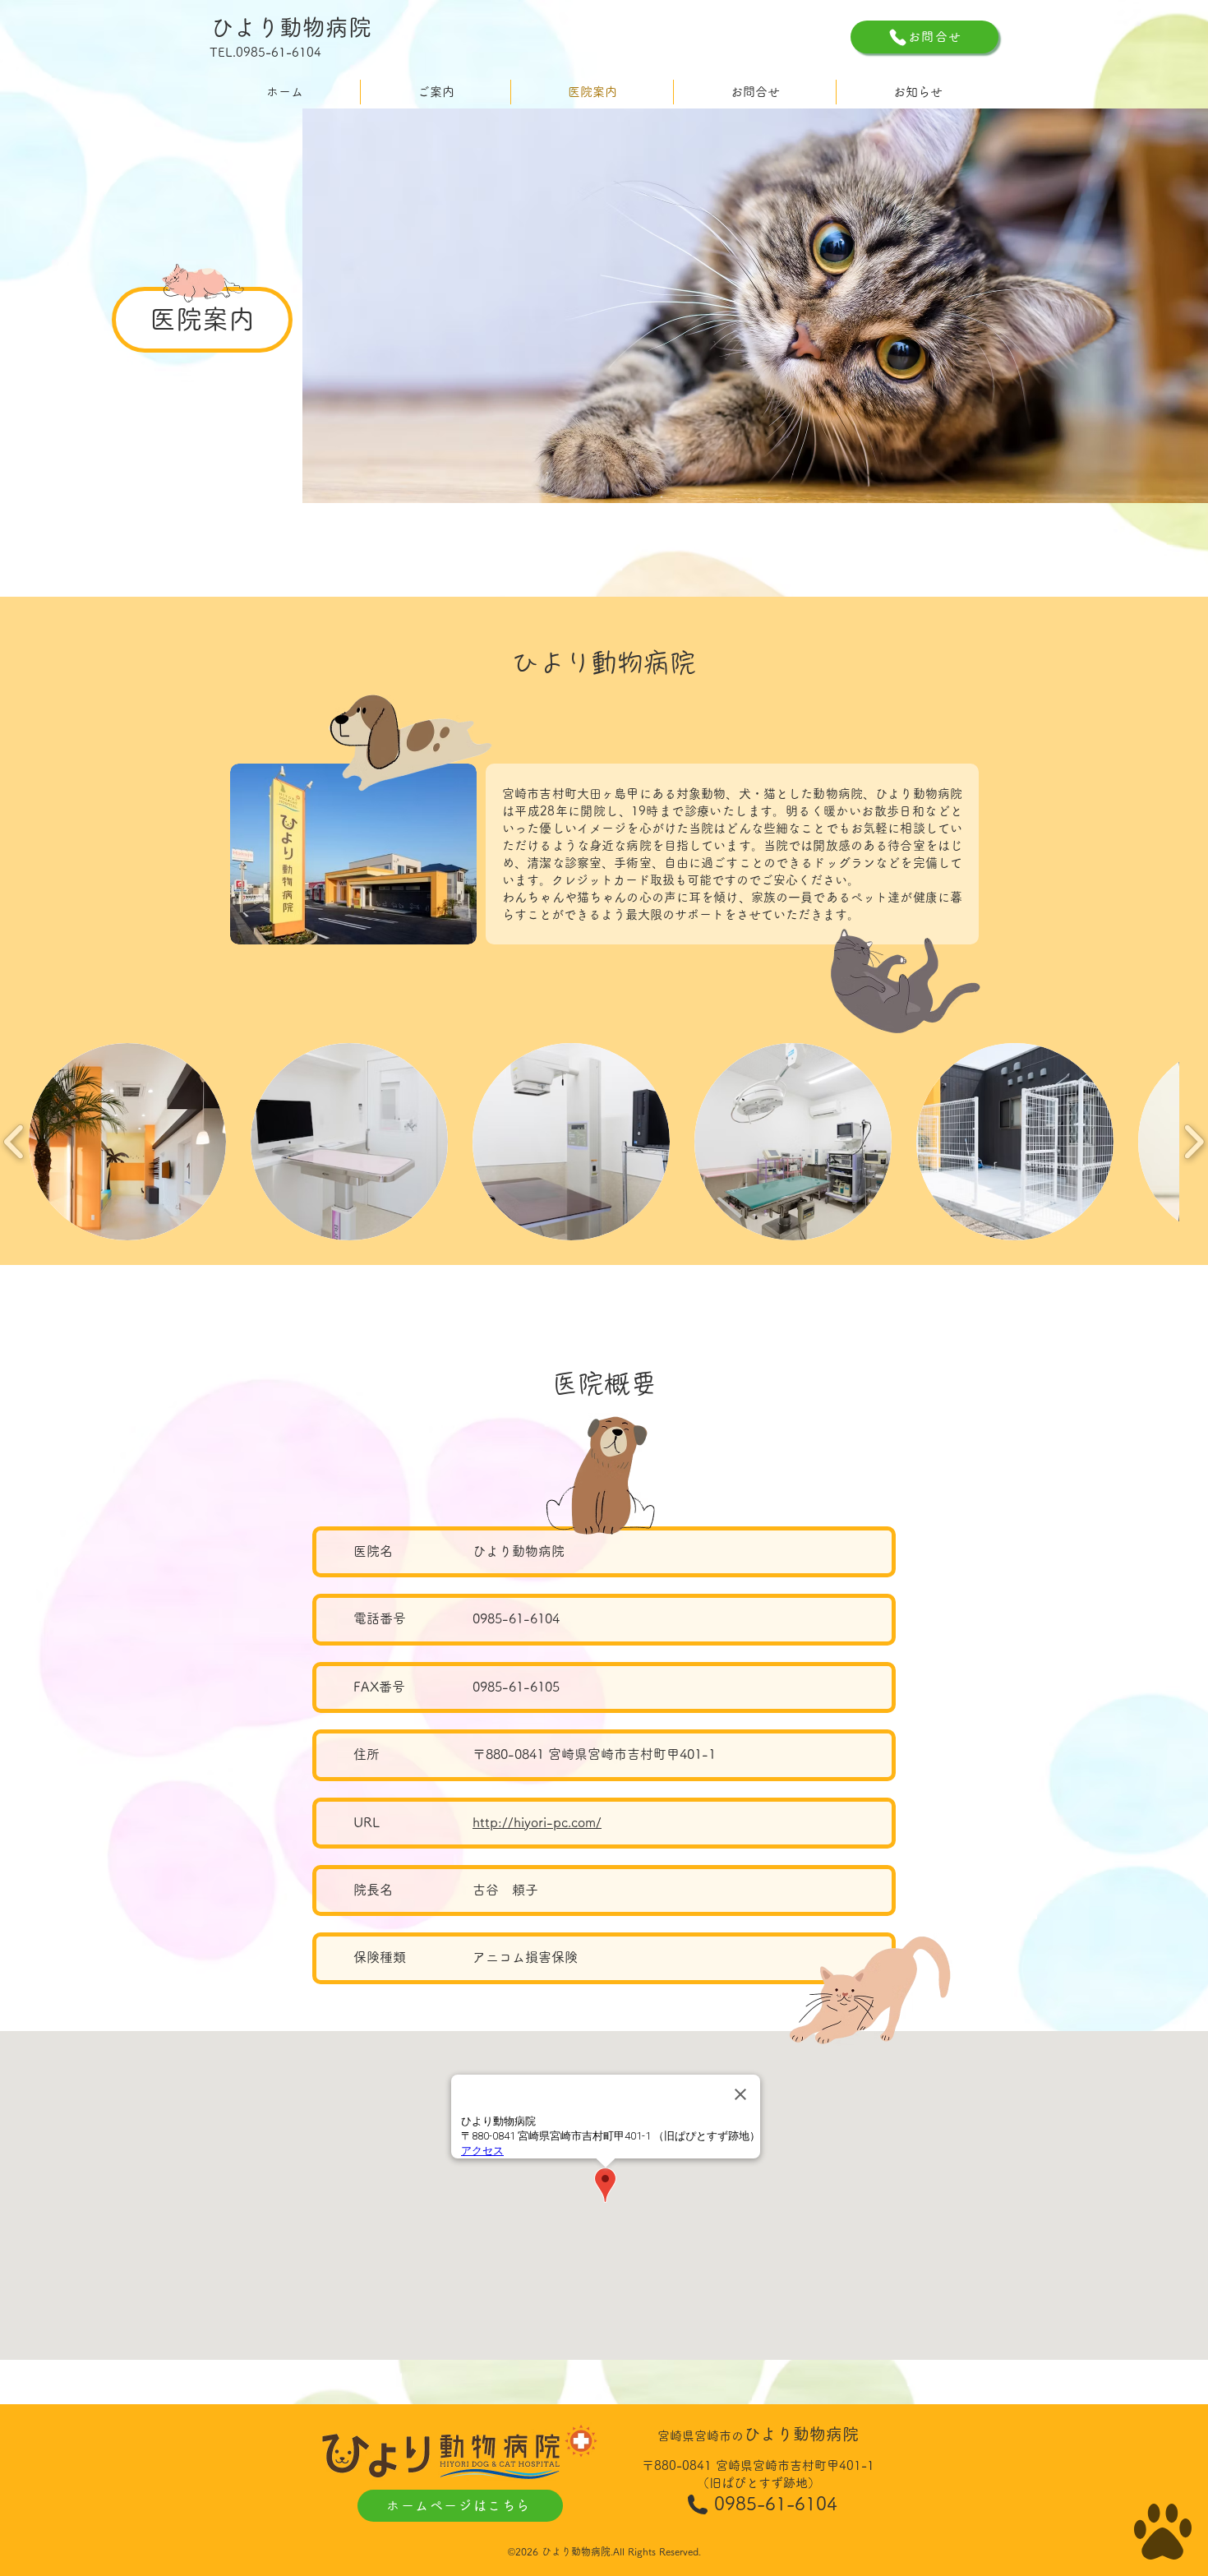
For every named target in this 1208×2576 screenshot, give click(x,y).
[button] (127, 1142)
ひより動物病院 (291, 27)
